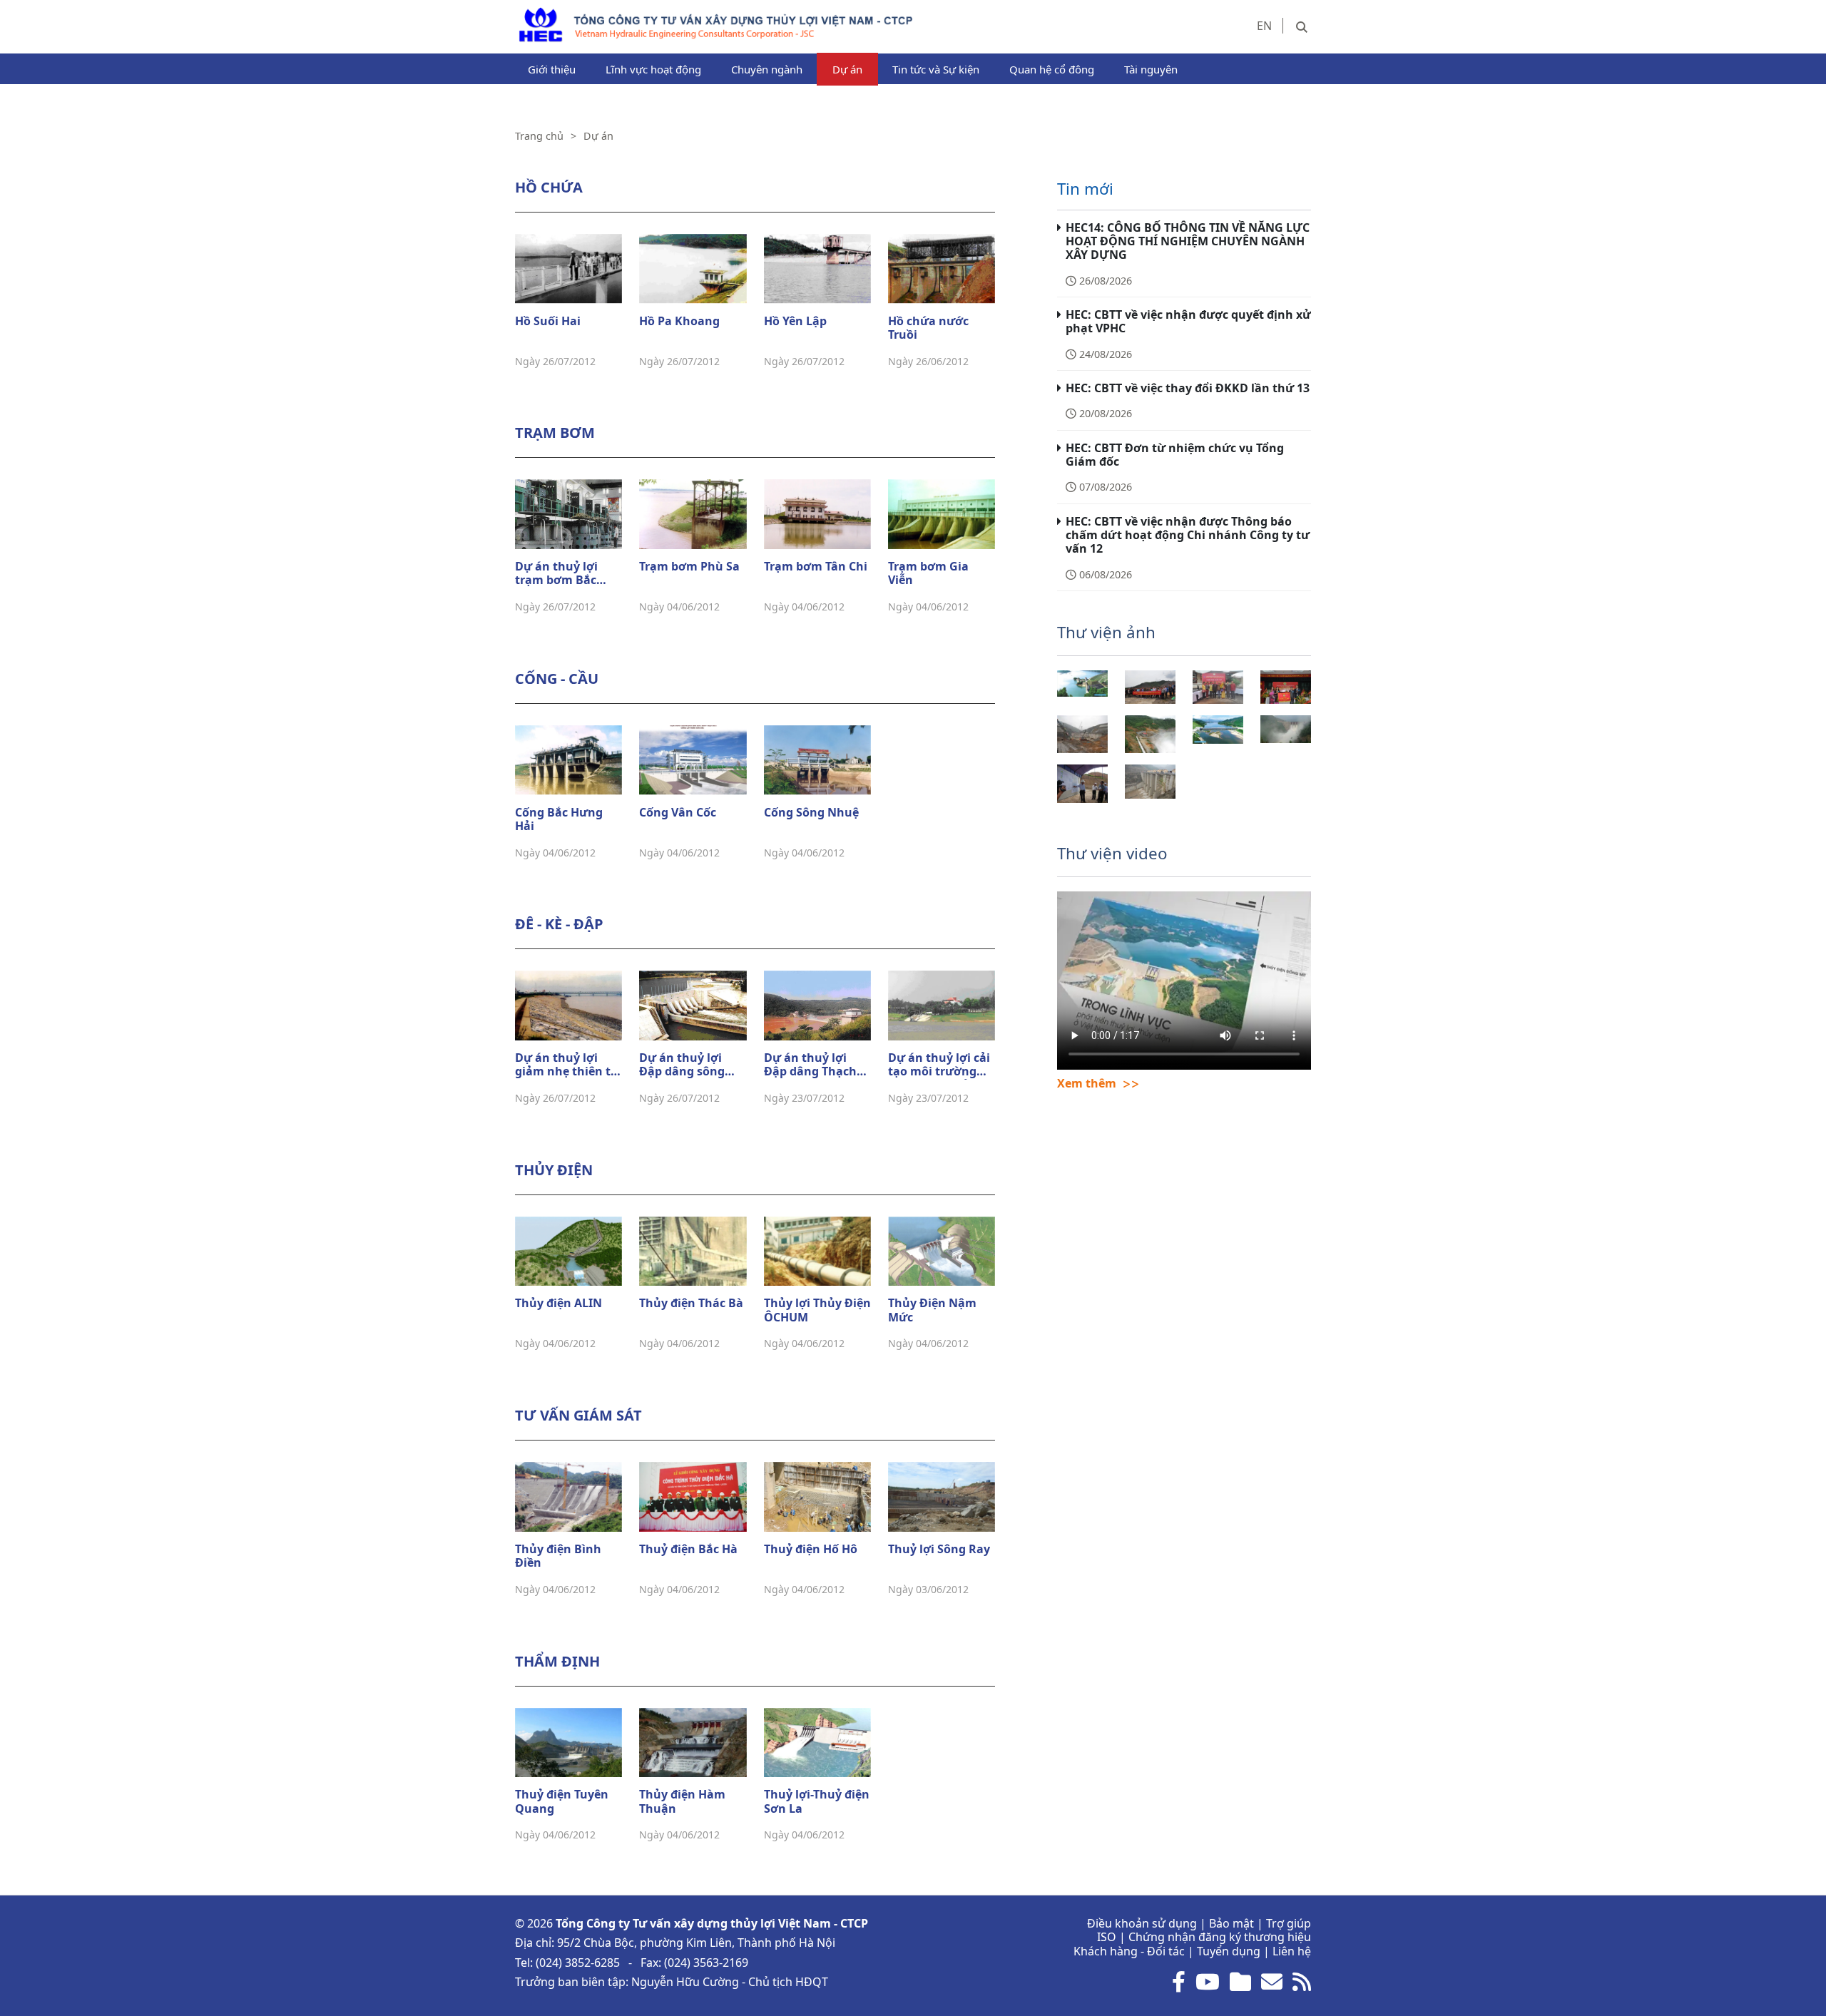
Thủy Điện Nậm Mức (932, 1310)
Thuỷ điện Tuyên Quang (562, 1802)
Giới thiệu (552, 69)
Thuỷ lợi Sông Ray (939, 1550)
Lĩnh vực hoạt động (653, 69)
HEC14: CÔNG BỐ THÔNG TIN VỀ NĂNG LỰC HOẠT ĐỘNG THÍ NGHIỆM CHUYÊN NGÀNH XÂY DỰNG (1188, 241)
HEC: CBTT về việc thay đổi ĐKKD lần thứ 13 (1188, 388)
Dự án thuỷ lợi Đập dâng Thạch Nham (810, 1065)
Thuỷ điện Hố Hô (811, 1550)
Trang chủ (539, 136)
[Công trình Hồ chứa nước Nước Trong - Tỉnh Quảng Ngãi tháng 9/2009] (1082, 783)
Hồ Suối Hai (548, 322)
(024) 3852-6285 (578, 1963)
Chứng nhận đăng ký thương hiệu (1220, 1937)
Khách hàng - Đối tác (1129, 1951)
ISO (1107, 1937)
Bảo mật (1231, 1923)
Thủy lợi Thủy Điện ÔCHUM (817, 1310)
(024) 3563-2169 (706, 1963)
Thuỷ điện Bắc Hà (688, 1550)
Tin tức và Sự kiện (936, 69)
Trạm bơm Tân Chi (816, 567)
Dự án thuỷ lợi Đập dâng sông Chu (682, 1065)
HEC (526, 14)
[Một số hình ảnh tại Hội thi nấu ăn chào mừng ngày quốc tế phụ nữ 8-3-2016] (1218, 687)
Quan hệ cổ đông (1052, 69)
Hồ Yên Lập (795, 322)
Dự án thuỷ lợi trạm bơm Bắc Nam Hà (556, 574)
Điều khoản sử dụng (1142, 1923)
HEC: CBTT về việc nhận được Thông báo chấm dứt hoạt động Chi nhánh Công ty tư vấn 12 (1188, 535)
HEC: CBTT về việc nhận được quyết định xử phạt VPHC (1188, 321)
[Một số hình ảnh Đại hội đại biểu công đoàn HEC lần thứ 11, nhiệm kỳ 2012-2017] (1286, 687)
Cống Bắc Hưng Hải (559, 820)
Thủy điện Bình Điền (558, 1556)
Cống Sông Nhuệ (811, 813)
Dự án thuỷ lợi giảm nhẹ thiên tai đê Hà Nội (568, 1065)
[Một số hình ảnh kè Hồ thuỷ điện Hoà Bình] (1218, 730)
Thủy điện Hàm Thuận (682, 1802)
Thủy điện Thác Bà (691, 1304)
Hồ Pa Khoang (679, 322)
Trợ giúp (1289, 1923)
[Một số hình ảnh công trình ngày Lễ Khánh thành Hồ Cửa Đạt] (1150, 781)
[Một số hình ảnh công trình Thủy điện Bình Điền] (1150, 734)
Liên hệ (1292, 1951)
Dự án (847, 69)
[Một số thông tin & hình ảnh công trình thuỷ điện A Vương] (1286, 729)
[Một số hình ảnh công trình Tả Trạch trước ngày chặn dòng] (1082, 734)
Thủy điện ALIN (558, 1304)
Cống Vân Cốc (678, 813)
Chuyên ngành (767, 69)
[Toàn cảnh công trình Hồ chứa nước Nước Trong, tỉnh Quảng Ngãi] (1082, 684)
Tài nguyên (1151, 69)
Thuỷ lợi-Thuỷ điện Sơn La (817, 1802)
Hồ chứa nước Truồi (928, 328)
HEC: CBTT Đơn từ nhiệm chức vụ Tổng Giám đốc (1175, 455)
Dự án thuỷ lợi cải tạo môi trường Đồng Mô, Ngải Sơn (939, 1065)
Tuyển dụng (1229, 1951)
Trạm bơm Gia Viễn (928, 574)
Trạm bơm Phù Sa (689, 567)
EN (1264, 26)
